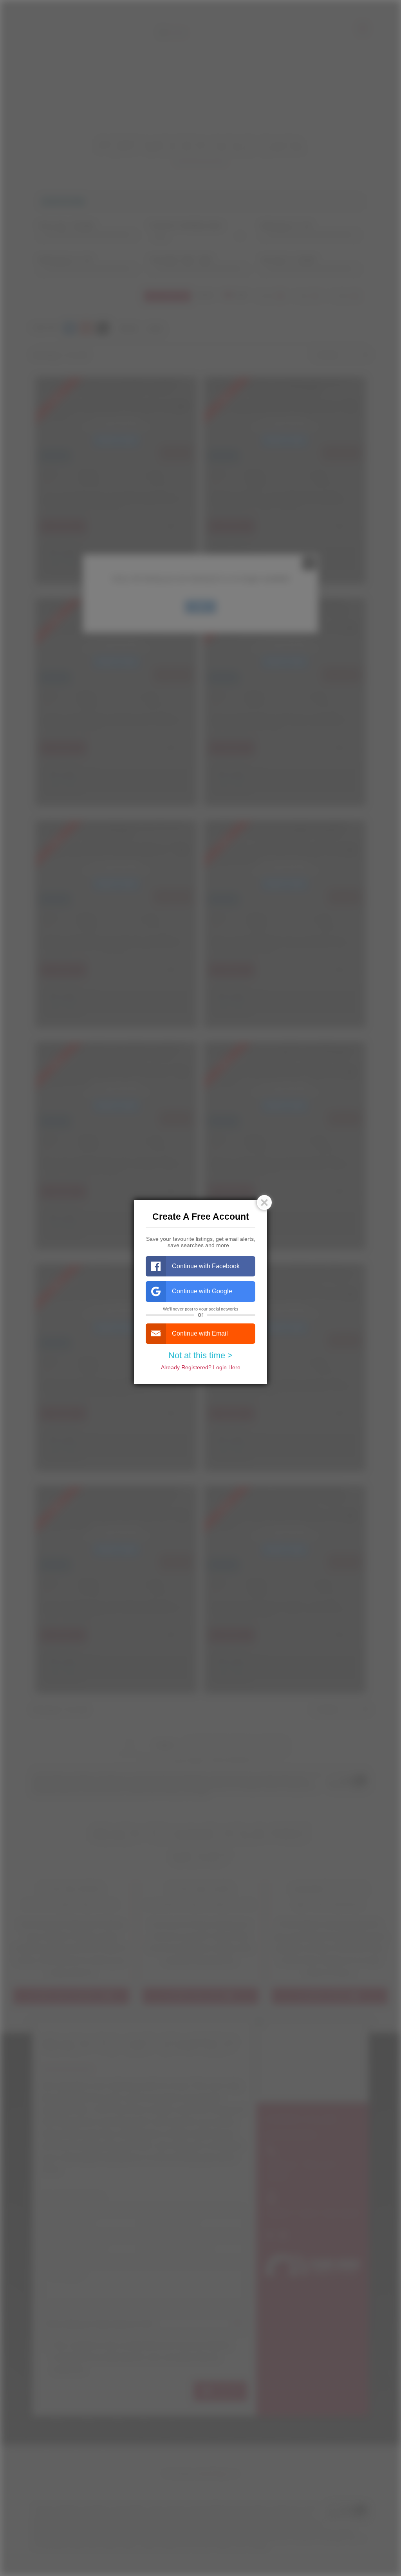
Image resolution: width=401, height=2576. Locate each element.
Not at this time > (200, 1355)
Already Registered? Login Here (201, 1367)
